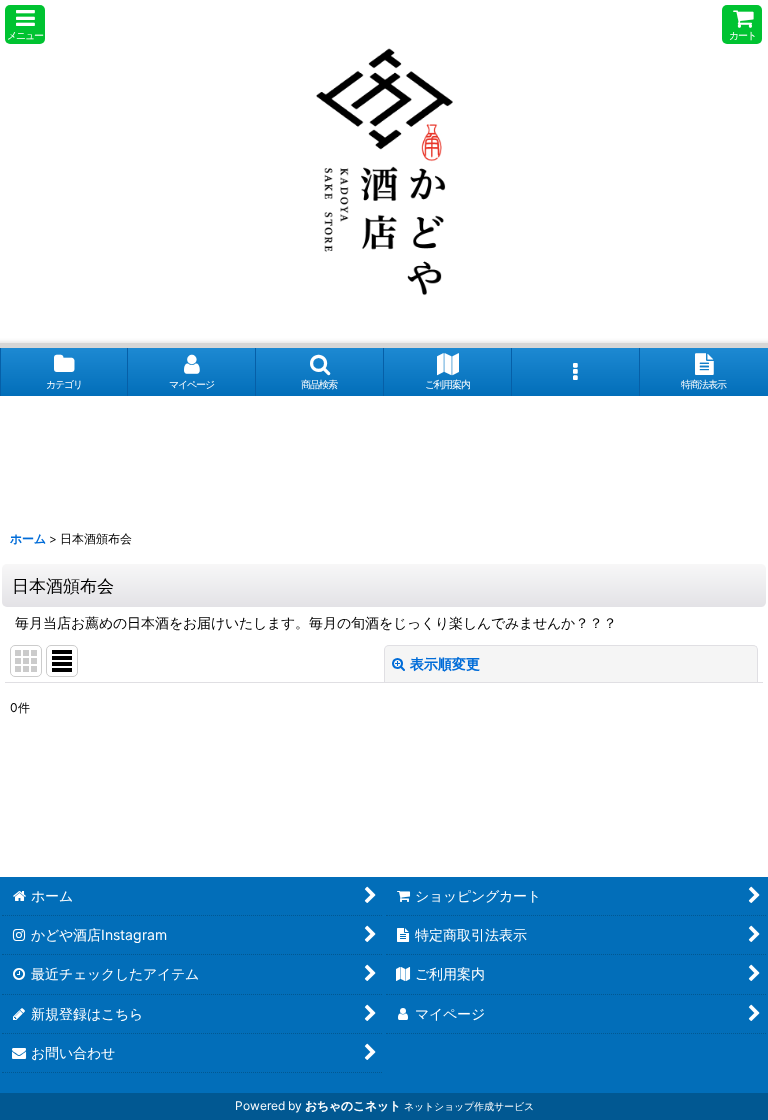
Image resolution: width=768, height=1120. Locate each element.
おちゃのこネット (353, 1105)
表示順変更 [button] (445, 663)
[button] (25, 24)
